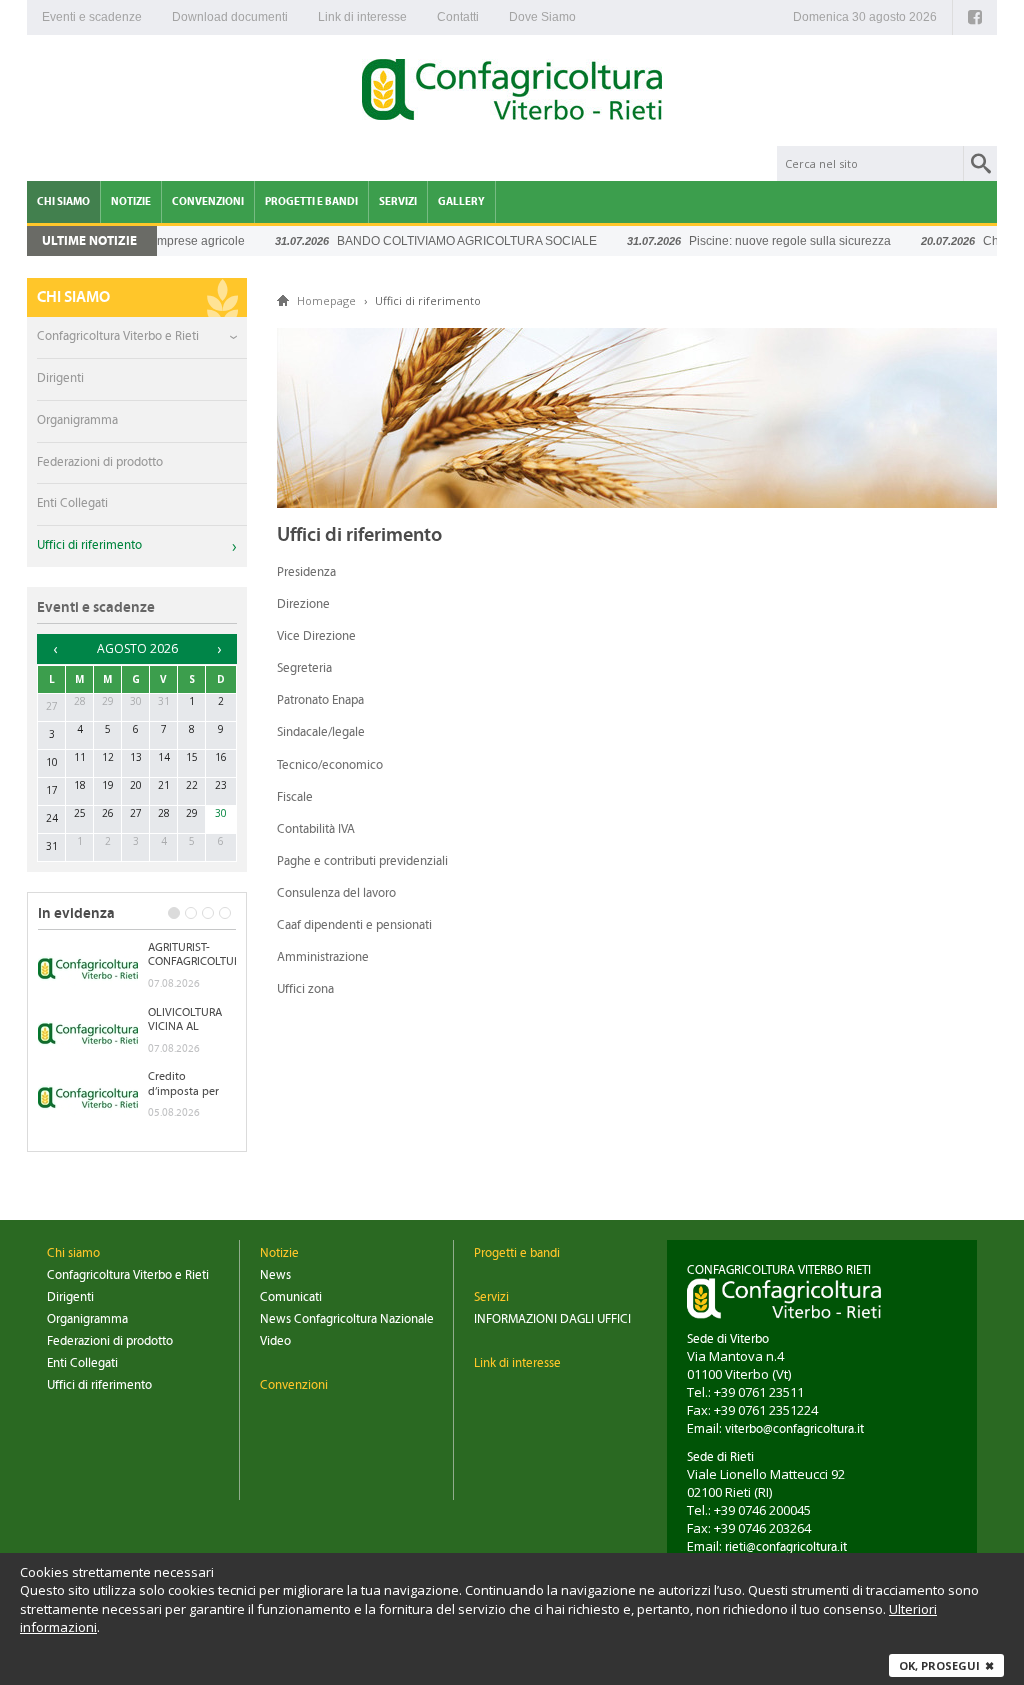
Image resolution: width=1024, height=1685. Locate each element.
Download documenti (230, 17)
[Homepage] (512, 93)
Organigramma (77, 420)
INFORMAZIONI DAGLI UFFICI (552, 1319)
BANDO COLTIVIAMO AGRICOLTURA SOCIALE (444, 241)
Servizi (398, 201)
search (980, 163)
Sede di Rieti (720, 1457)
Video (275, 1341)
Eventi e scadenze (92, 17)
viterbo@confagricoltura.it (794, 1429)
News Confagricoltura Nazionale (347, 1319)
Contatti (458, 17)
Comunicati (291, 1297)
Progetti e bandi (311, 201)
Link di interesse (362, 17)
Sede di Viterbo (728, 1339)
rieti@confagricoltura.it (786, 1547)
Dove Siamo (542, 17)
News (275, 1275)
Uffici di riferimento (89, 545)
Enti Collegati (72, 503)
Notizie (131, 201)
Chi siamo (63, 201)
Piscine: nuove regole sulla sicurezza (767, 241)
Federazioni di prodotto (100, 462)
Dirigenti (60, 378)
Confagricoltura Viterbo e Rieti (118, 336)
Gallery (461, 201)
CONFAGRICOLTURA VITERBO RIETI (779, 1270)
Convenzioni (208, 201)
